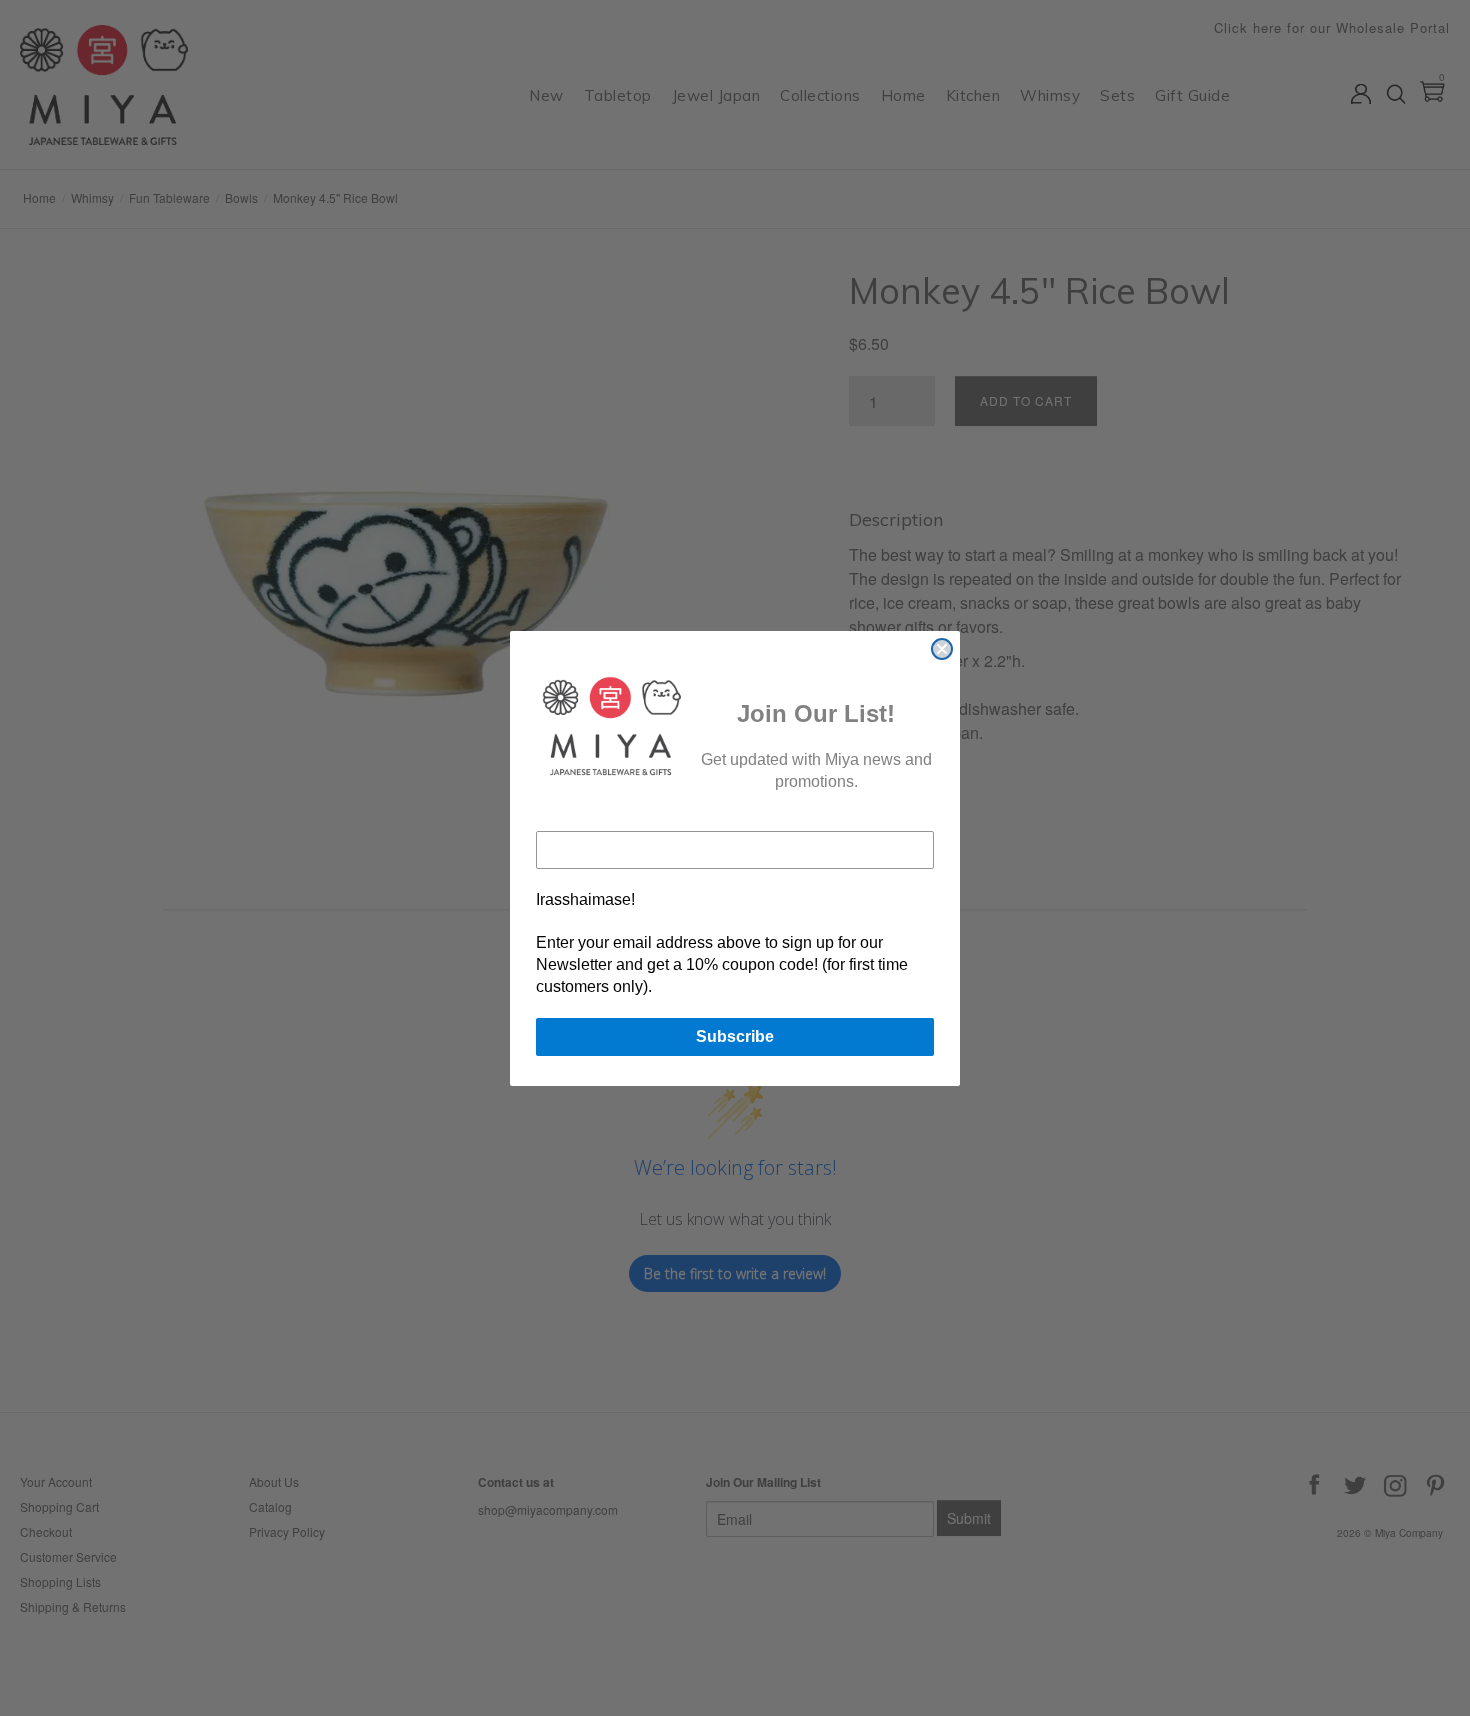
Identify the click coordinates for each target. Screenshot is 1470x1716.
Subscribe (735, 1036)
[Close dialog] (942, 649)
